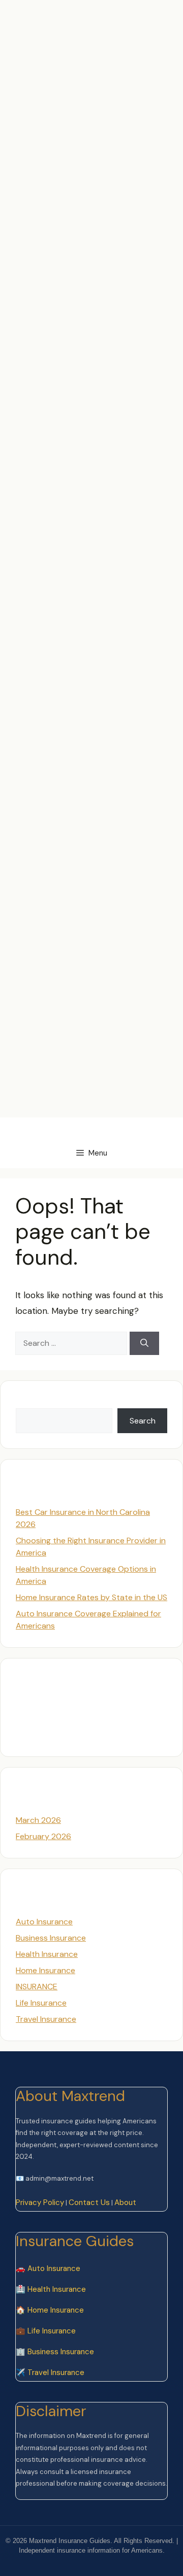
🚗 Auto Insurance (48, 2268)
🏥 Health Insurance (51, 2289)
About (125, 2202)
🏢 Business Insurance (55, 2352)
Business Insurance (51, 1938)
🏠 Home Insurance (50, 2310)
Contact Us (89, 2202)
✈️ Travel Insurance (50, 2372)
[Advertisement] (91, 91)
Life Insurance (41, 2003)
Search (29, 1402)
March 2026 (38, 1820)
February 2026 (43, 1836)
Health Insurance (47, 1954)
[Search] (144, 1343)
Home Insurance (45, 1970)
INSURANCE (37, 1987)
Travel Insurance (46, 2019)
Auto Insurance (44, 1922)
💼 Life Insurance (46, 2331)
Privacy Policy (40, 2202)
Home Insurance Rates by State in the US (91, 1597)
